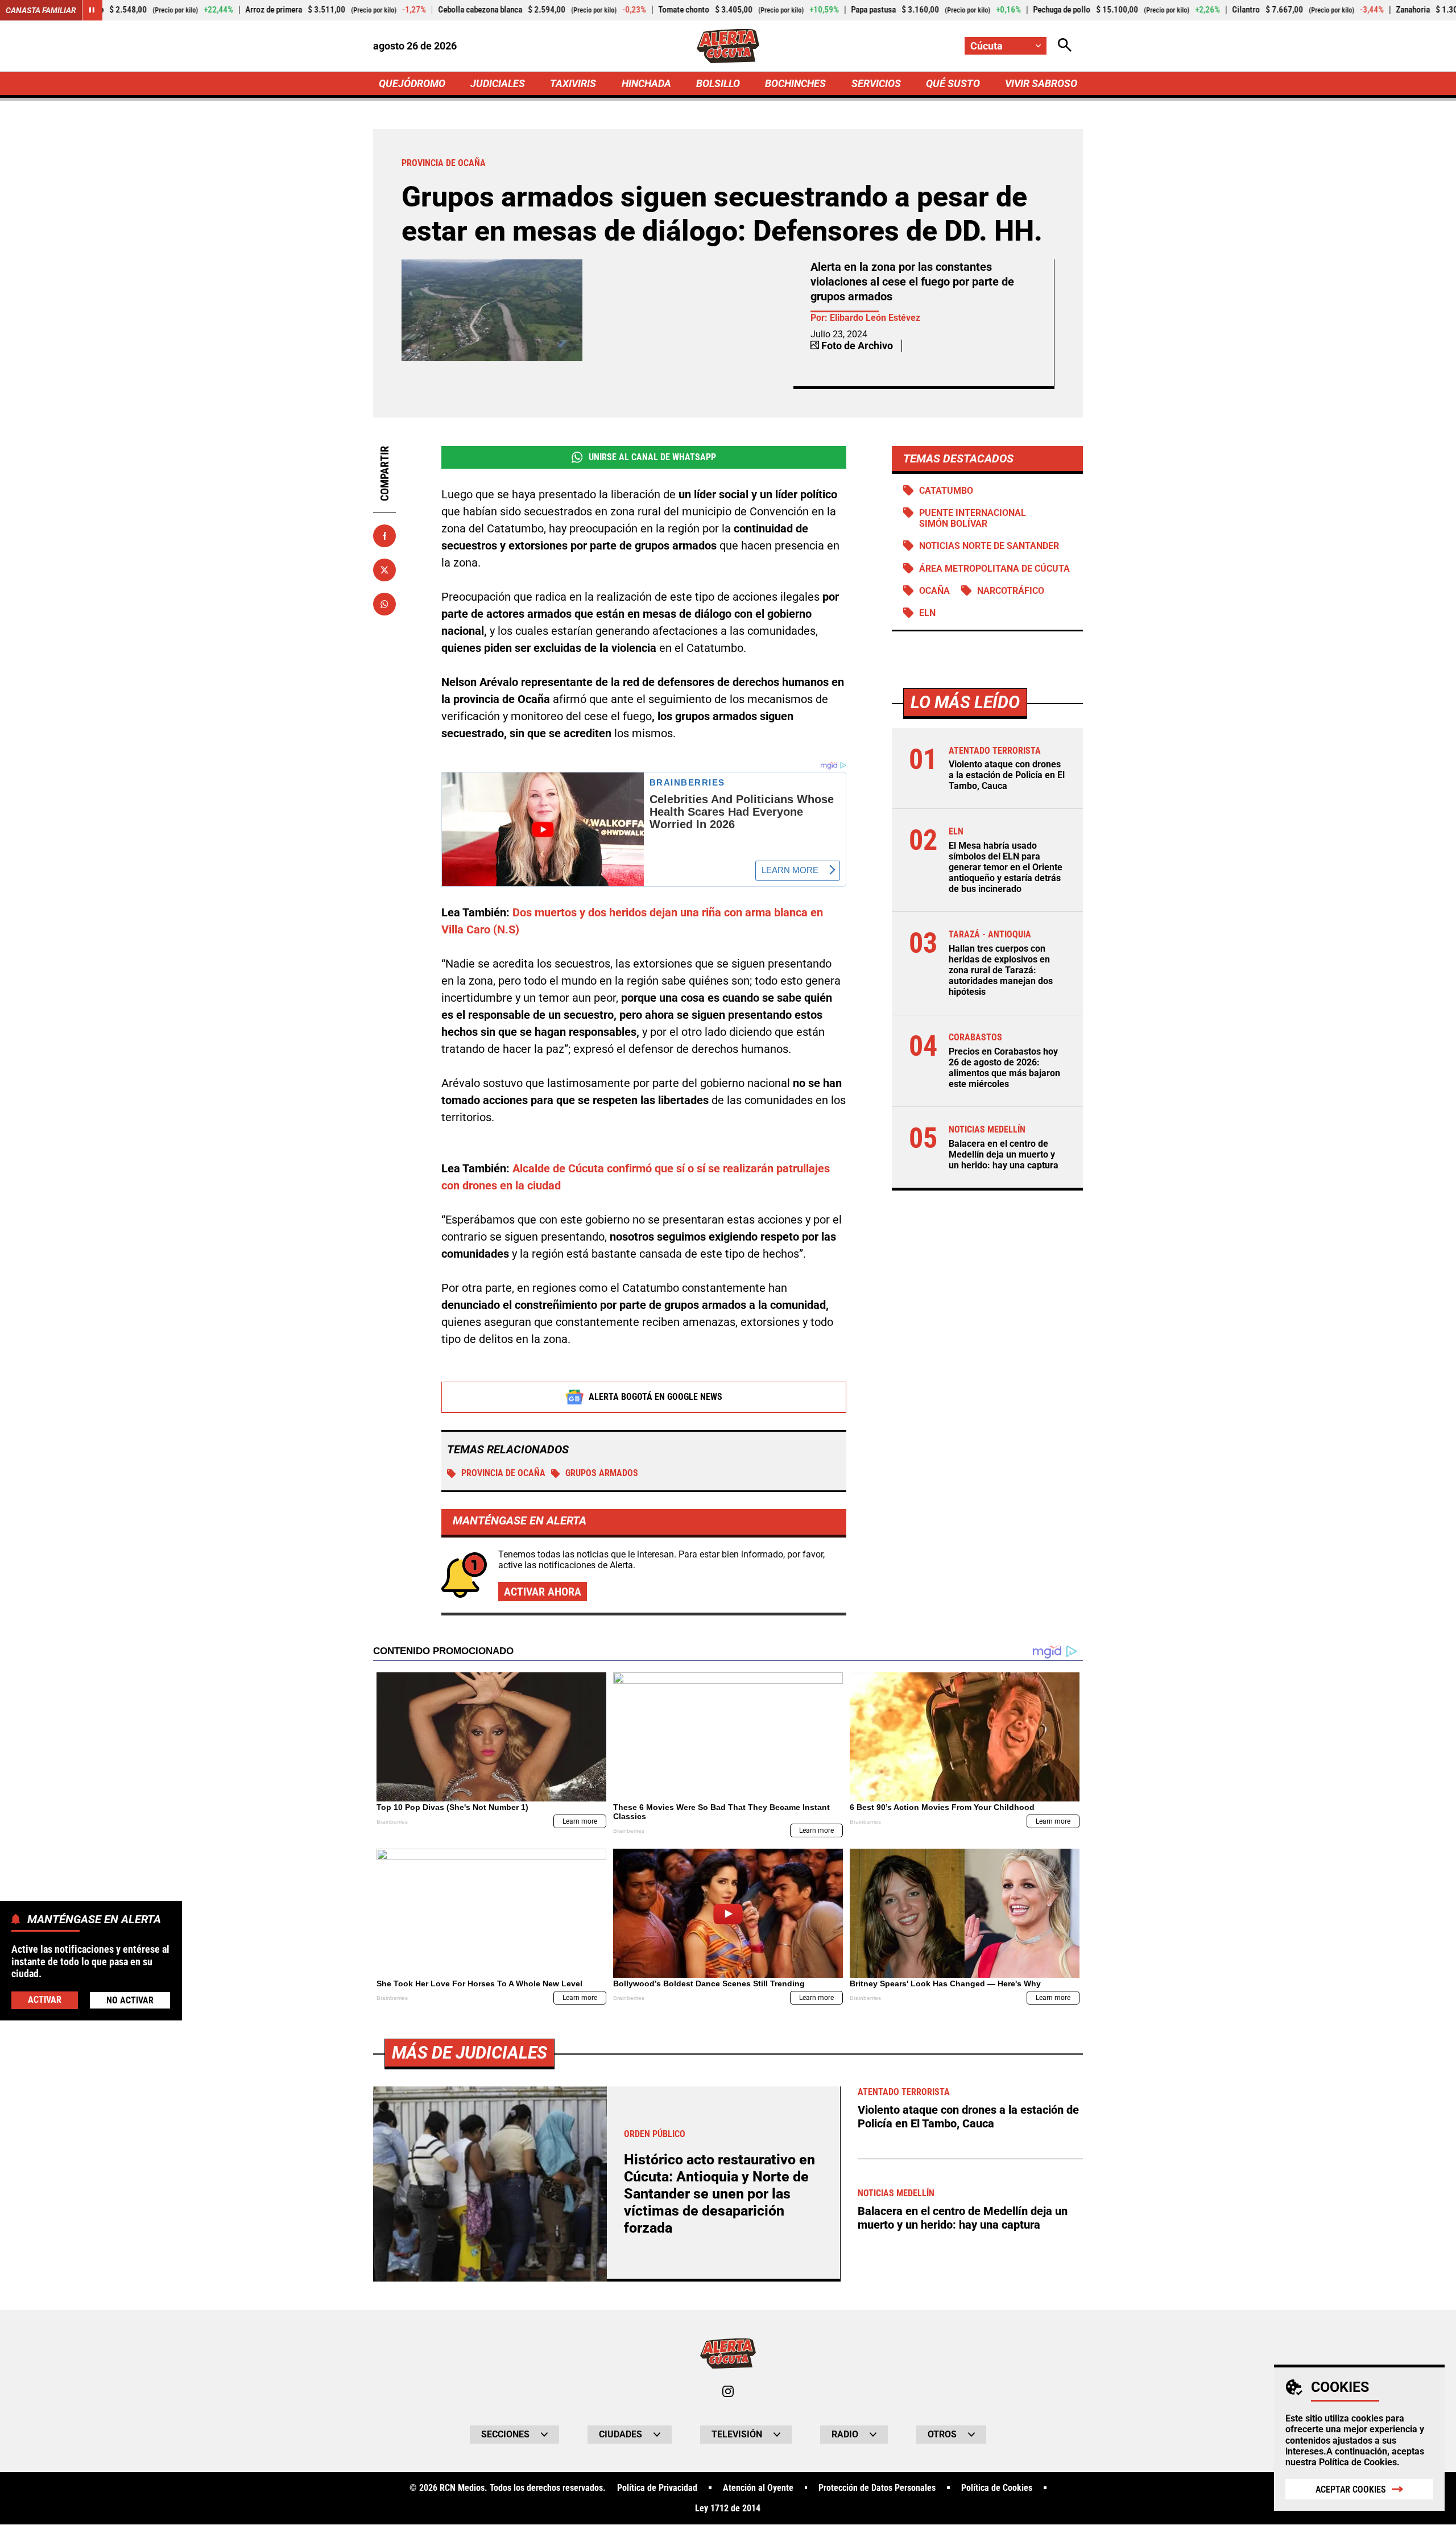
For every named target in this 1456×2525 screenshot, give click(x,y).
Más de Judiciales (470, 2053)
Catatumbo (946, 491)
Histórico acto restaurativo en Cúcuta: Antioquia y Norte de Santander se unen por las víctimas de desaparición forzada (719, 2194)
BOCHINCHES (795, 83)
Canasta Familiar (41, 10)
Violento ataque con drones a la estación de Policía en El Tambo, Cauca (1007, 775)
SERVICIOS (876, 83)
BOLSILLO (718, 83)
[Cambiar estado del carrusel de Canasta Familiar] (92, 10)
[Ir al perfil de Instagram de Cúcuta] (728, 2391)
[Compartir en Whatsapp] (384, 604)
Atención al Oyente (758, 2488)
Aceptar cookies (1351, 2489)
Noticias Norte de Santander (989, 546)
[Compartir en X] (384, 570)
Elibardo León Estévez (875, 318)
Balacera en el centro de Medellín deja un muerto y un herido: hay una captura (1004, 1154)
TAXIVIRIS (573, 83)
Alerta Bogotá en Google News (655, 1397)
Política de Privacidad (657, 2488)
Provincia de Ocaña (503, 1473)
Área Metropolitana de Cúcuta (994, 569)
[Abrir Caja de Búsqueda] (1065, 46)
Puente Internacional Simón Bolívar (973, 518)
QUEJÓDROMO (412, 83)
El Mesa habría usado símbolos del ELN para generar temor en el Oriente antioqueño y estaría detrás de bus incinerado (1006, 867)
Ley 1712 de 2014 (728, 2509)
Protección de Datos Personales (877, 2488)
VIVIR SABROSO (1041, 83)
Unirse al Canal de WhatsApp (652, 457)
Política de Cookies (1358, 2462)
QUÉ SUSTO (953, 83)
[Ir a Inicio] (728, 46)
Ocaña (934, 591)
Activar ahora (543, 1592)
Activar (45, 1999)
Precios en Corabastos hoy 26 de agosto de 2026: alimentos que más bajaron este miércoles (1004, 1068)
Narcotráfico (1011, 591)
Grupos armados (602, 1473)
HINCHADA (646, 83)
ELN (927, 613)
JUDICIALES (498, 83)
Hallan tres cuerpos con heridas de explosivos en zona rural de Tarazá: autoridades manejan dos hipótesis (1001, 970)
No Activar (130, 2000)
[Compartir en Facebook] (384, 536)
